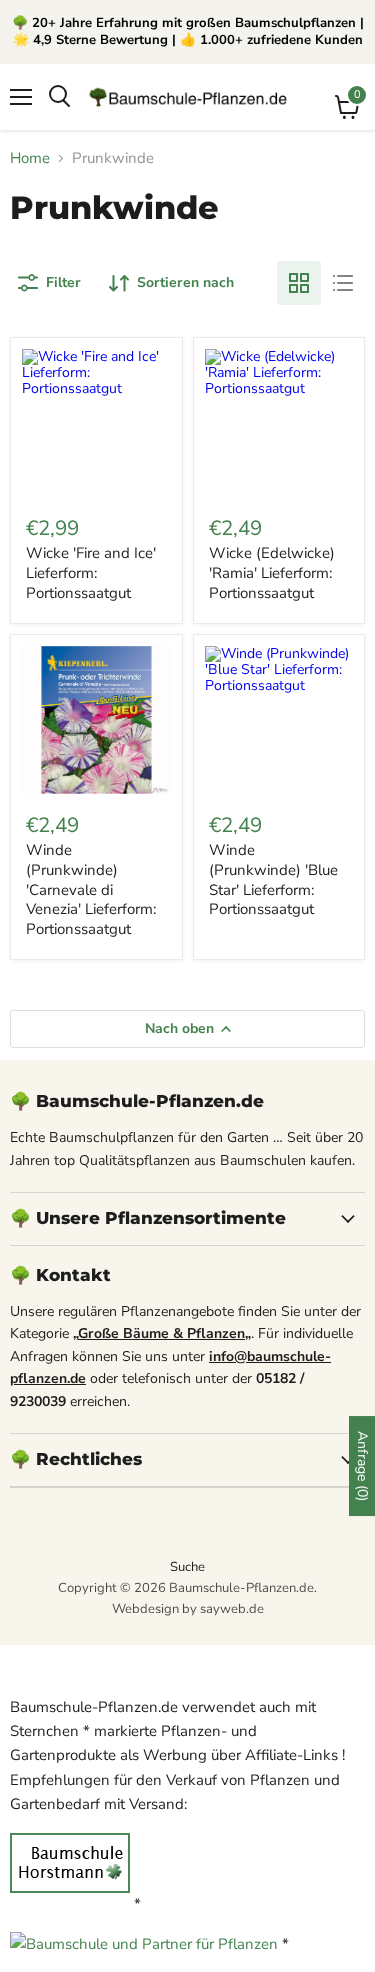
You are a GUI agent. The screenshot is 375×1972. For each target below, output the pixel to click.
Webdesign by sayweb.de (188, 1609)
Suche (187, 1567)
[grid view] (299, 283)
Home (30, 158)
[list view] (343, 283)
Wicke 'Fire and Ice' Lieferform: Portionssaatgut (91, 572)
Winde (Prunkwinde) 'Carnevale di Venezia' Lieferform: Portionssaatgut (91, 889)
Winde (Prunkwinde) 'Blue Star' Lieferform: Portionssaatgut (273, 879)
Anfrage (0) (362, 1466)
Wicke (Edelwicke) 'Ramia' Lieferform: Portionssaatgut (272, 572)
